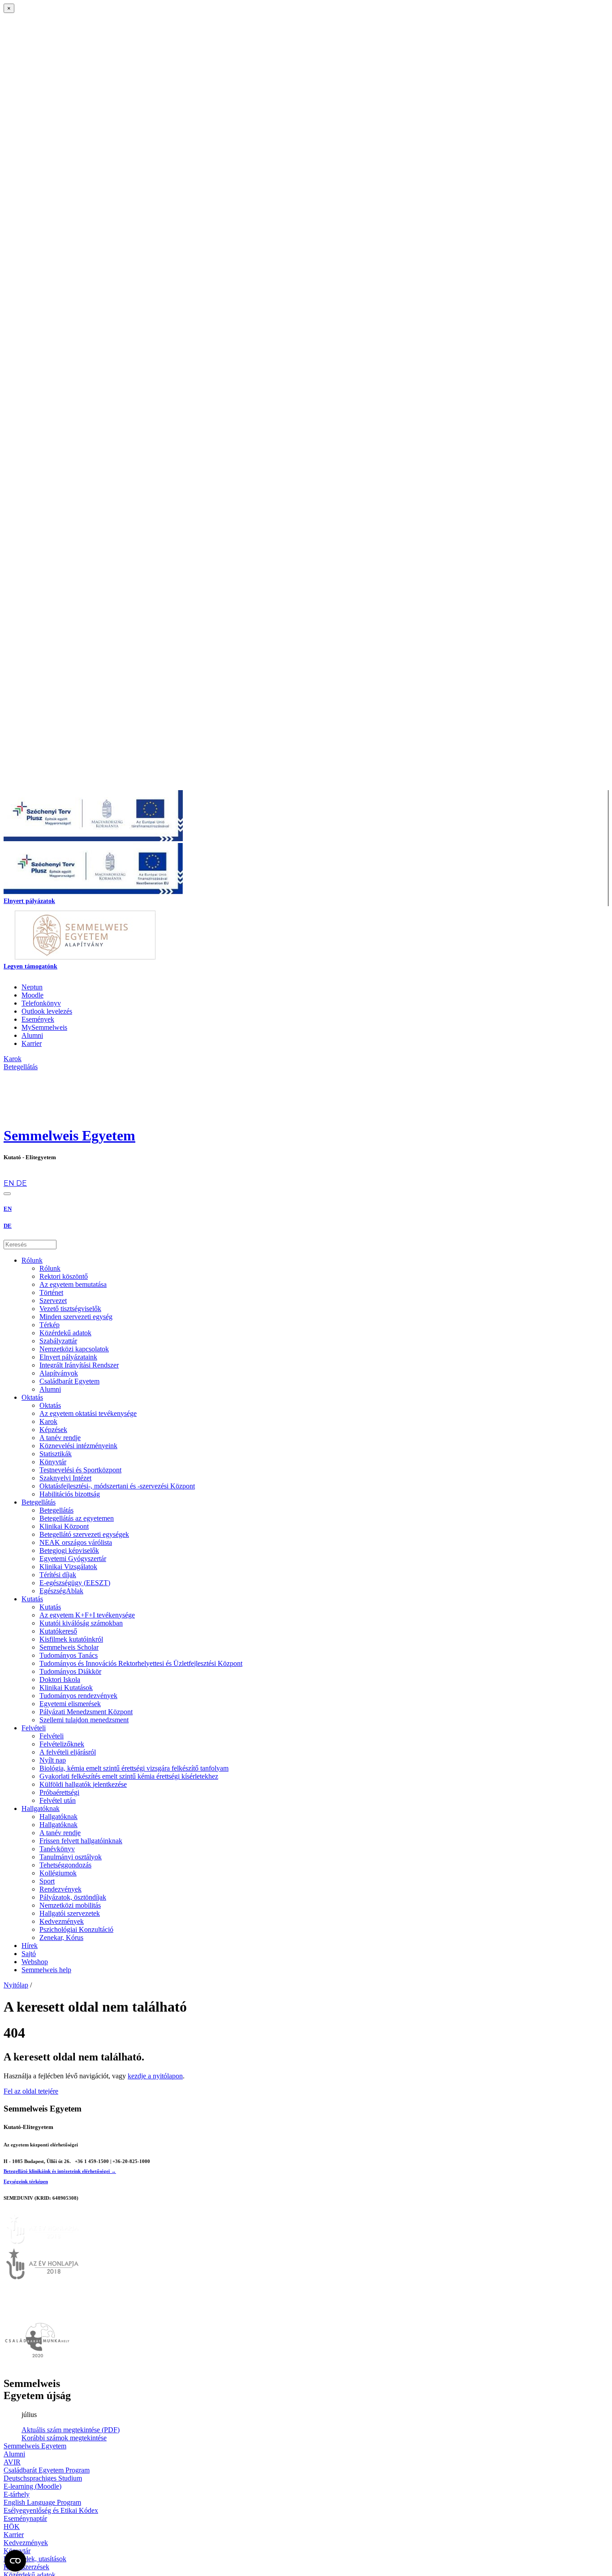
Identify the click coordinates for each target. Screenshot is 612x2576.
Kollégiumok (58, 1873)
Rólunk (32, 1260)
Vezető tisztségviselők (70, 1309)
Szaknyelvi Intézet (65, 1478)
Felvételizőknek (62, 1744)
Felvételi (34, 1728)
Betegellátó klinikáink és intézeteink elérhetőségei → (60, 2171)
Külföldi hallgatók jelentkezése (83, 1784)
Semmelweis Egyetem (69, 1135)
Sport (47, 1881)
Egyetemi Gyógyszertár (73, 1559)
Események (38, 1019)
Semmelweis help (46, 1970)
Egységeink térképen (26, 2181)
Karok (48, 1421)
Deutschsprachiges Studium (43, 2478)
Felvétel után (58, 1800)
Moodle (32, 995)
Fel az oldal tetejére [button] (31, 2091)
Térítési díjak (58, 1575)
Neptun (32, 987)
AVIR (12, 2462)
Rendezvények (60, 1889)
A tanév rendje (60, 1438)
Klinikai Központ (64, 1526)
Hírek (30, 1946)
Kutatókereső (58, 1631)
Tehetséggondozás (65, 1865)
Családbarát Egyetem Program (47, 2470)
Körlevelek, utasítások (35, 2559)
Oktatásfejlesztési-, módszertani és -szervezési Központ (117, 1486)
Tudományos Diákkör (70, 1671)
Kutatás (32, 1599)
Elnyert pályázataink (68, 1357)
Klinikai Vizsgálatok (68, 1567)
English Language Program (42, 2502)
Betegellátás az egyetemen (77, 1518)
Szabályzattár (58, 1341)
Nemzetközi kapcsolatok (74, 1349)
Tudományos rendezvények (78, 1696)
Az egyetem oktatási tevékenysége (88, 1413)
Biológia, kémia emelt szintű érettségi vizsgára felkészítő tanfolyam (134, 1768)
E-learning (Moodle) (32, 2486)
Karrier (32, 1043)
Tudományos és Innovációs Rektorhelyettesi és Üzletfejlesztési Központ (141, 1663)
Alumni (32, 1035)
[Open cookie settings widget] (15, 2561)
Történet (51, 1292)
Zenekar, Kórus (61, 1937)
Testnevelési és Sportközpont (80, 1470)
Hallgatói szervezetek (70, 1913)
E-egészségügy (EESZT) (75, 1583)
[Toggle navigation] (7, 1194)
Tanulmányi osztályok (71, 1857)
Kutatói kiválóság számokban (81, 1623)
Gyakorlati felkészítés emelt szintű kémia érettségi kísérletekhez (129, 1776)
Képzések (53, 1430)
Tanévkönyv (57, 1849)
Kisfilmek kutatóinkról (71, 1639)
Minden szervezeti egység (76, 1317)
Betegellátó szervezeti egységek (84, 1534)
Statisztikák (56, 1454)
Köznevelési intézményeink (78, 1446)
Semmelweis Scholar (69, 1647)
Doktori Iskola (60, 1679)
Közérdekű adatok (65, 1333)
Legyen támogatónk (30, 966)
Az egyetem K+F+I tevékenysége (87, 1615)
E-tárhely (17, 2494)
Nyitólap (16, 1985)
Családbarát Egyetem (69, 1381)
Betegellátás (39, 1502)
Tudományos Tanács (69, 1655)
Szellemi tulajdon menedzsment (84, 1720)
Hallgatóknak (41, 1808)
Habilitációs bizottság (70, 1494)
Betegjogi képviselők (69, 1550)
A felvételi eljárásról (68, 1752)
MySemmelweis (44, 1027)
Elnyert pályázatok (29, 901)
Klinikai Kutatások (66, 1688)
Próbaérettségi (59, 1792)
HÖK (12, 2527)
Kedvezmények (62, 1921)
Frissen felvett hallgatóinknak (81, 1841)
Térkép (50, 1325)
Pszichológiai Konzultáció (76, 1929)
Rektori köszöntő (64, 1276)
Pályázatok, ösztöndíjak (73, 1897)
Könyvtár (53, 1462)
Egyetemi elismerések (70, 1704)
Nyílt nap (53, 1760)
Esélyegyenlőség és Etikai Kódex (51, 2510)
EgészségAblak (61, 1591)
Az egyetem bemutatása (73, 1284)
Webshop (35, 1962)
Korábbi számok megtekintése (64, 2438)
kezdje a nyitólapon (155, 2076)
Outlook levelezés (47, 1011)
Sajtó (29, 1954)
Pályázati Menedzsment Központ (86, 1712)
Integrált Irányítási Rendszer (79, 1365)
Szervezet (53, 1301)
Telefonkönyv (41, 1003)
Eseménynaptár (25, 2518)
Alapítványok (59, 1373)
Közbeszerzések (26, 2567)
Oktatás (32, 1397)
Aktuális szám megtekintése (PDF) (71, 2430)
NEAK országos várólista (76, 1542)
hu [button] (8, 1175)
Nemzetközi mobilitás (70, 1905)
